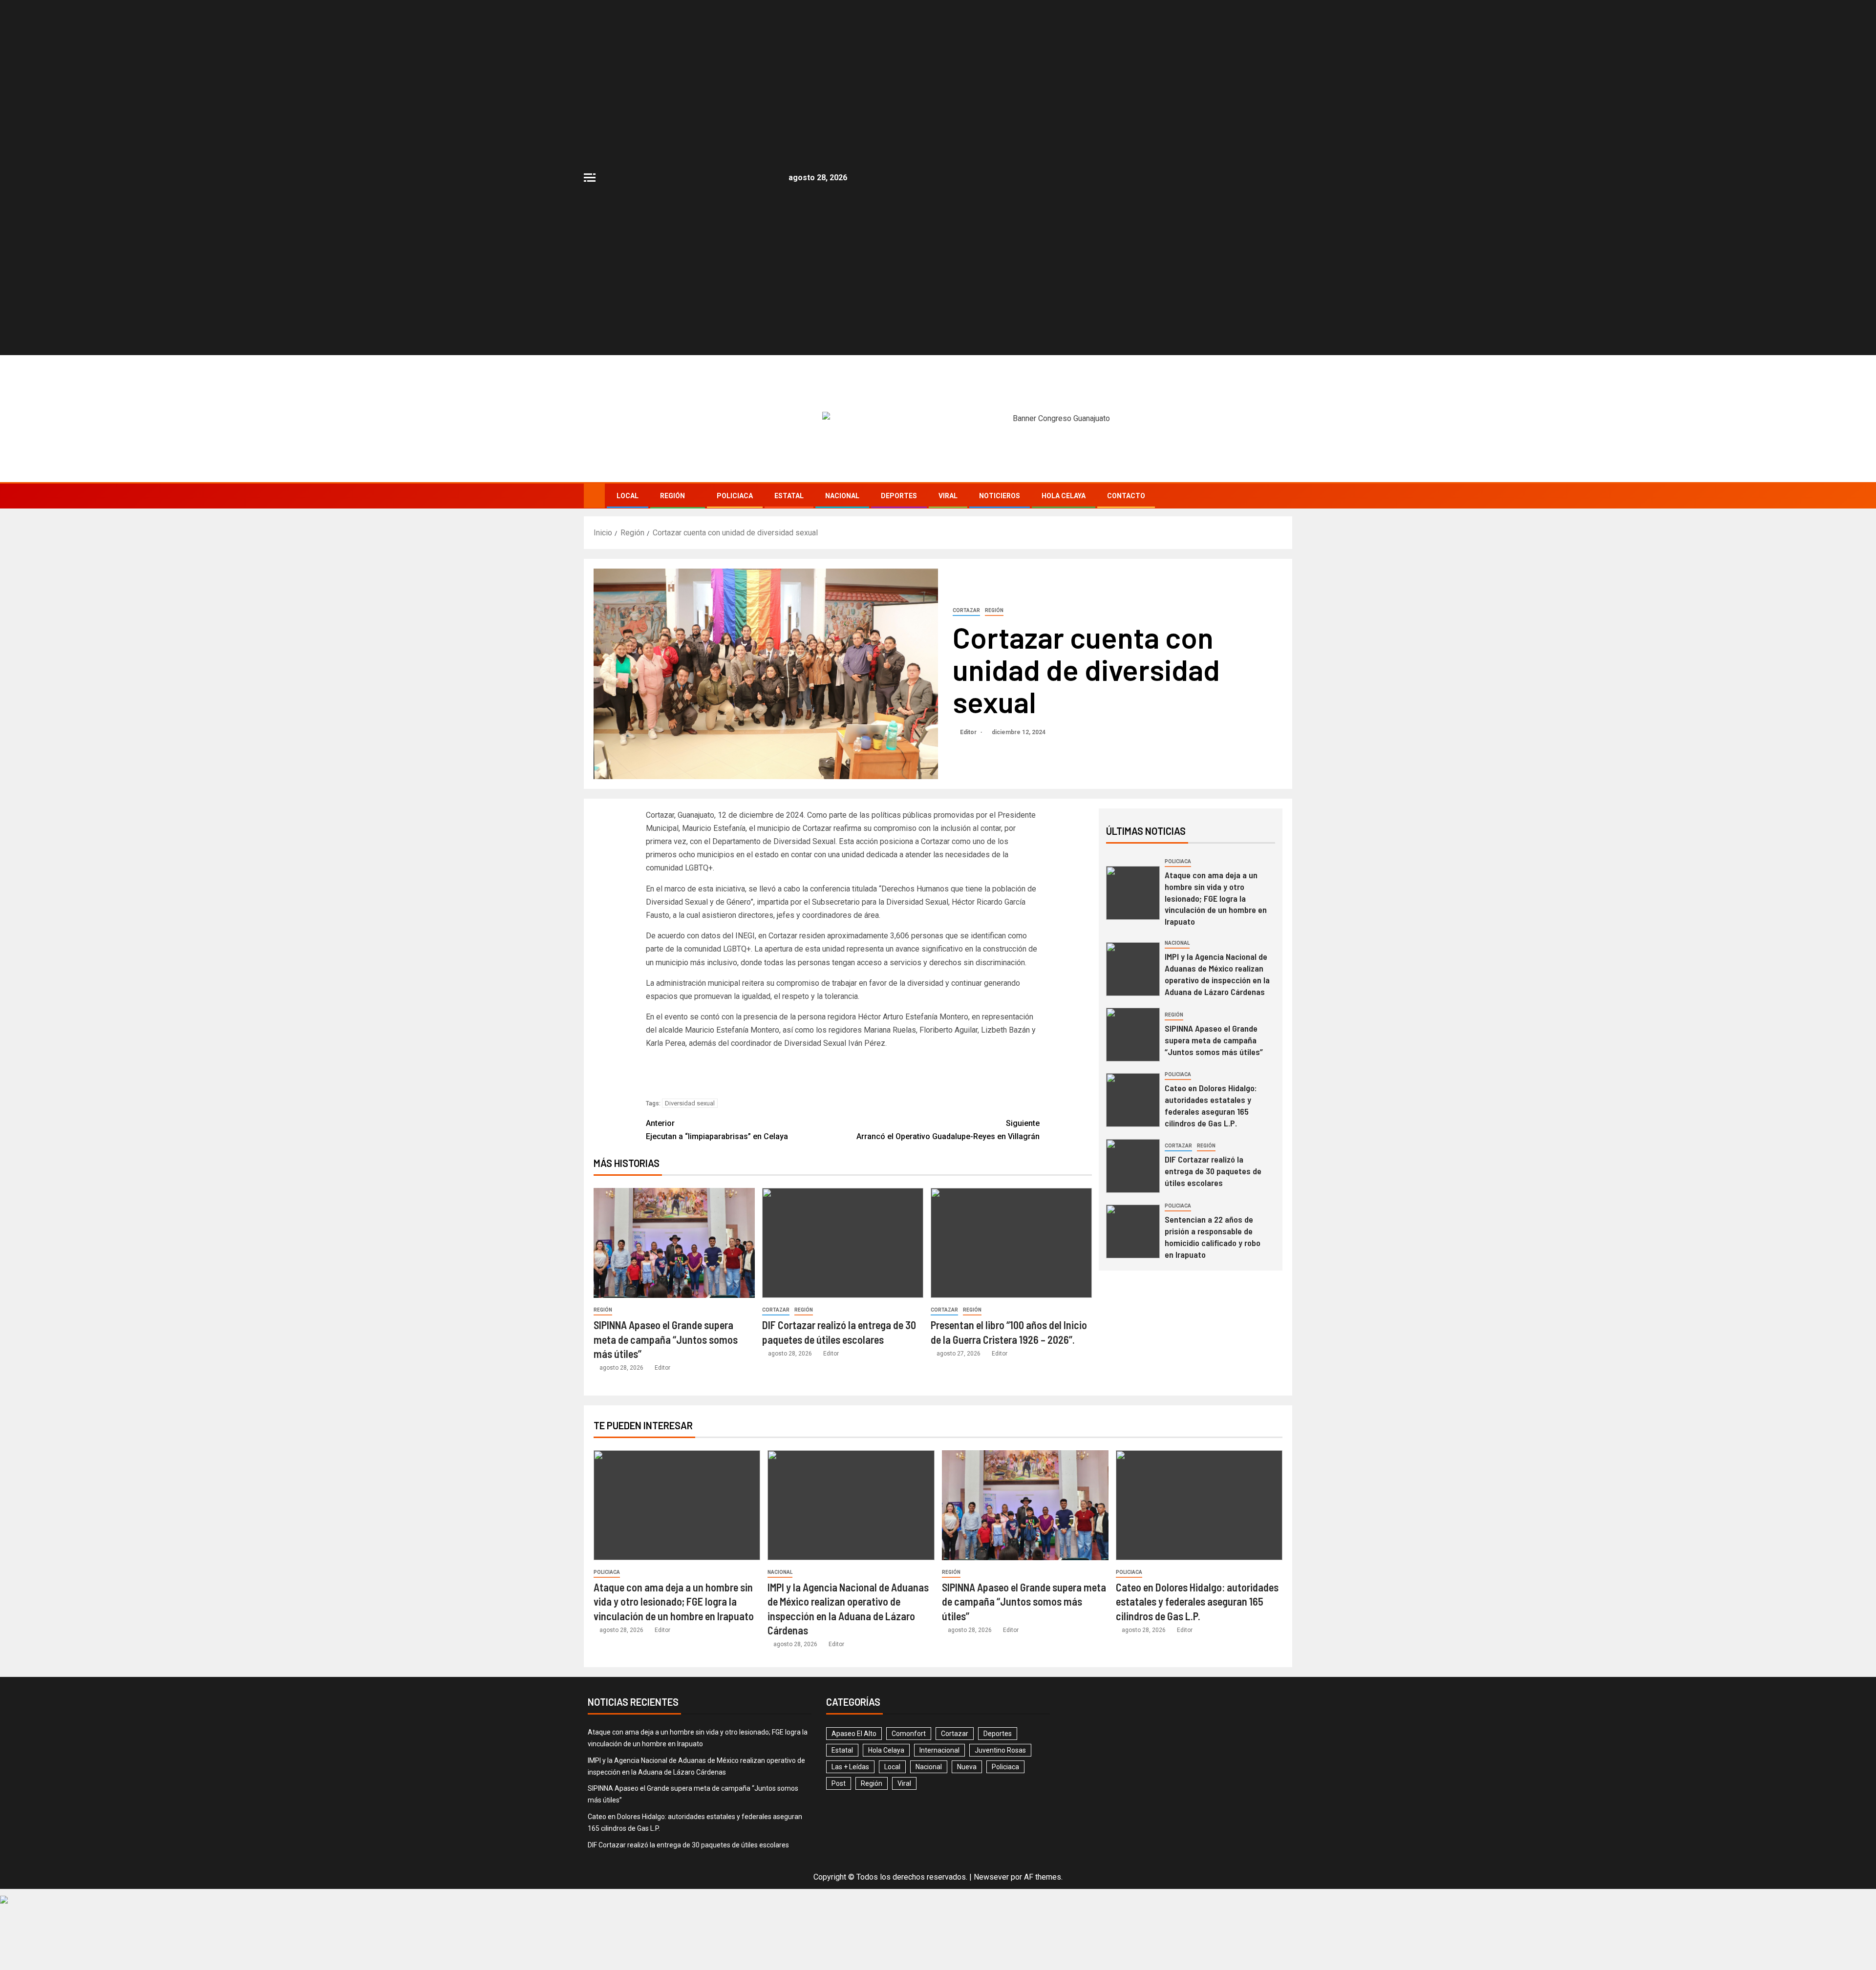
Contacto (1126, 496)
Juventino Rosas (1000, 1750)
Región (672, 496)
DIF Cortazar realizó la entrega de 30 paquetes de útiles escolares (1213, 1171)
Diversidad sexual (690, 1103)
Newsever (991, 1877)
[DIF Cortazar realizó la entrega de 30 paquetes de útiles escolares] (843, 1243)
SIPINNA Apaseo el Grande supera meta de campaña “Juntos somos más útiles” (666, 1339)
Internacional (939, 1750)
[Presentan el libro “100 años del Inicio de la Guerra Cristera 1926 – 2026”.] (1011, 1243)
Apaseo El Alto (854, 1734)
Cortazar (966, 610)
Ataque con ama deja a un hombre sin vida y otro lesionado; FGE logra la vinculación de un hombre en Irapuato (1216, 898)
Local (628, 496)
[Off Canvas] (590, 178)
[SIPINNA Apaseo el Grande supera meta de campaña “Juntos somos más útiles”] (674, 1243)
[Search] (1284, 496)
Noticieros (1000, 496)
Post (839, 1783)
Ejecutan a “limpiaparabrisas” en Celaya (717, 1130)
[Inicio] (594, 495)
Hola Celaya (1064, 496)
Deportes (899, 496)
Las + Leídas (850, 1767)
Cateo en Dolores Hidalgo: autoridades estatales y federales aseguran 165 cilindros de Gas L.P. (1211, 1105)
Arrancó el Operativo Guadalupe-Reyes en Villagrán (948, 1130)
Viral (948, 496)
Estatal (789, 496)
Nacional (842, 496)
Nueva (967, 1767)
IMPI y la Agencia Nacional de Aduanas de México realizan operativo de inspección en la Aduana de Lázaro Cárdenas (1217, 974)
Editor (969, 732)
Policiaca (735, 496)
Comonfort (909, 1734)
